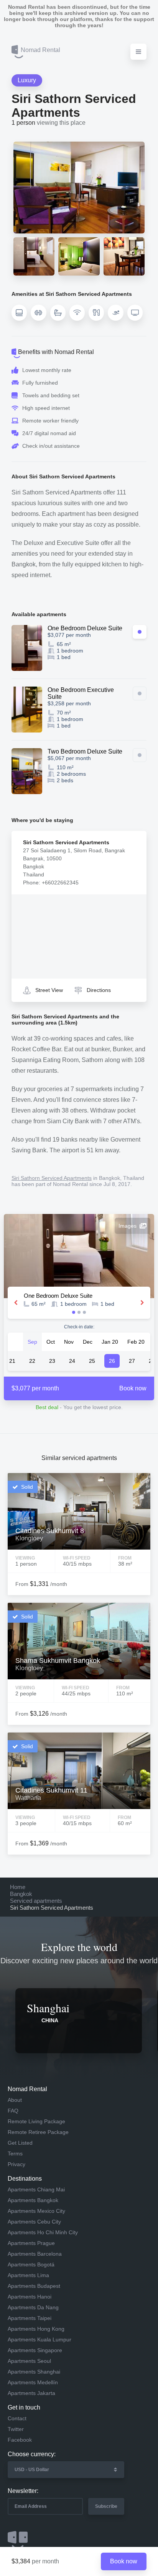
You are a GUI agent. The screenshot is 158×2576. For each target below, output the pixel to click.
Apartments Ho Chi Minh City (43, 2232)
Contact (17, 2418)
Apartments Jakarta (31, 2393)
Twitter (16, 2429)
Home (18, 1887)
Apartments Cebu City (34, 2222)
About (15, 2100)
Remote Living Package (36, 2121)
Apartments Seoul (29, 2361)
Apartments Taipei (30, 2318)
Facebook (20, 2440)
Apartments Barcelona (35, 2254)
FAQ (13, 2111)
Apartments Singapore (35, 2350)
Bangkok (21, 1894)
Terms (15, 2153)
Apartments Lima (28, 2275)
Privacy (16, 2164)
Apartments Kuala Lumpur (39, 2339)
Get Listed (20, 2143)
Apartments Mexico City (36, 2211)
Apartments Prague (31, 2243)
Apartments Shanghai (34, 2372)
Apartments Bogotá (31, 2264)
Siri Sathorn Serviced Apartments (52, 1178)
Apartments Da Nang (33, 2307)
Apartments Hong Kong (36, 2329)
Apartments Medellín (33, 2382)
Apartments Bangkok (33, 2200)
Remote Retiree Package (38, 2132)
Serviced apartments (36, 1901)
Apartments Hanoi (30, 2297)
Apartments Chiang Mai (36, 2189)
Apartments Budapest (34, 2286)
